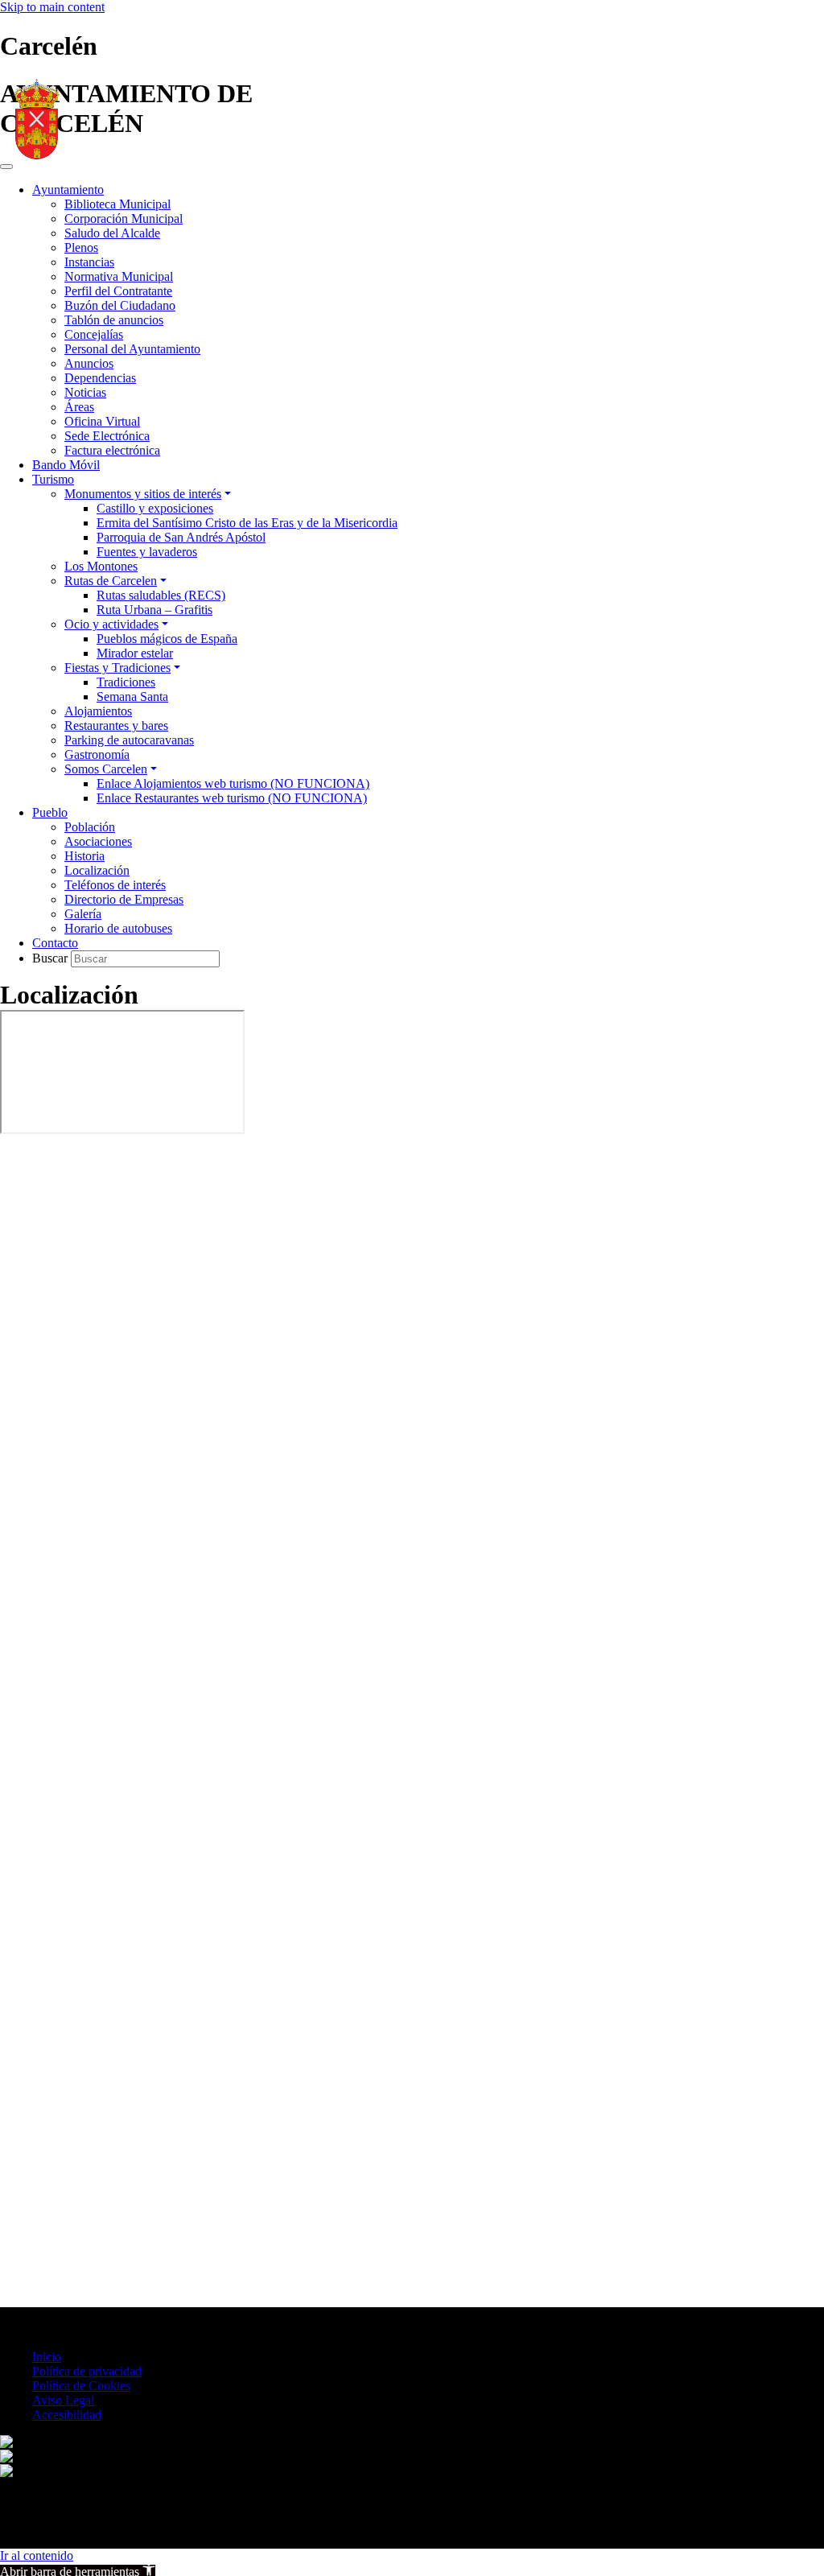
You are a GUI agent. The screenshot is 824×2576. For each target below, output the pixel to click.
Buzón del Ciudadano (120, 305)
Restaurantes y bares (116, 725)
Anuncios (89, 363)
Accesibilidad (67, 2415)
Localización (97, 870)
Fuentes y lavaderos (147, 552)
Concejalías (94, 334)
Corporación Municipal (124, 218)
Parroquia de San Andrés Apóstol (181, 537)
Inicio (47, 2357)
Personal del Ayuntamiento (132, 349)
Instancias (89, 262)
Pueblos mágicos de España (167, 639)
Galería (83, 914)
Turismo (53, 479)
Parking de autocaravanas (129, 740)
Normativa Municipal (119, 276)
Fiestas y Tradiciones (117, 668)
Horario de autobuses (118, 928)
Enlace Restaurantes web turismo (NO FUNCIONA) (232, 798)
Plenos (81, 247)
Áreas (79, 407)
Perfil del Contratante (118, 291)
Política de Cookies (81, 2386)
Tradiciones (126, 682)
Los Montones (101, 566)
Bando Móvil (66, 465)
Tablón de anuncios (114, 320)
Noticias (85, 392)
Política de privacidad (87, 2371)
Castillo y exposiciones (155, 508)
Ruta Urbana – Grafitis (154, 610)
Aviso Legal (63, 2400)
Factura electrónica (112, 450)
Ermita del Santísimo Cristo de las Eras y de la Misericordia (247, 523)
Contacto (55, 943)
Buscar (51, 958)
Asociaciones (98, 841)
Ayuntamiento (68, 190)
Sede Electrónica (107, 436)
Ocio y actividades (111, 624)
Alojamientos (98, 711)
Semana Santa (132, 697)
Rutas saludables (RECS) (161, 595)
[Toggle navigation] (6, 167)
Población (90, 827)
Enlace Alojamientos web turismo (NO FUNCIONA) (233, 783)
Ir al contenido (37, 2555)
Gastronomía (97, 754)
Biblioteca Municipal (117, 204)
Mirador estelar (135, 653)
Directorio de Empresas (124, 899)
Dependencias (100, 378)
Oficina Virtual (102, 421)
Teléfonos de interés (115, 885)
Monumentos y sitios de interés (143, 494)
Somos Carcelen (106, 769)
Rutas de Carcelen (111, 581)
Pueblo (50, 812)
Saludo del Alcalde (112, 233)
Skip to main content (52, 7)
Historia (84, 856)
